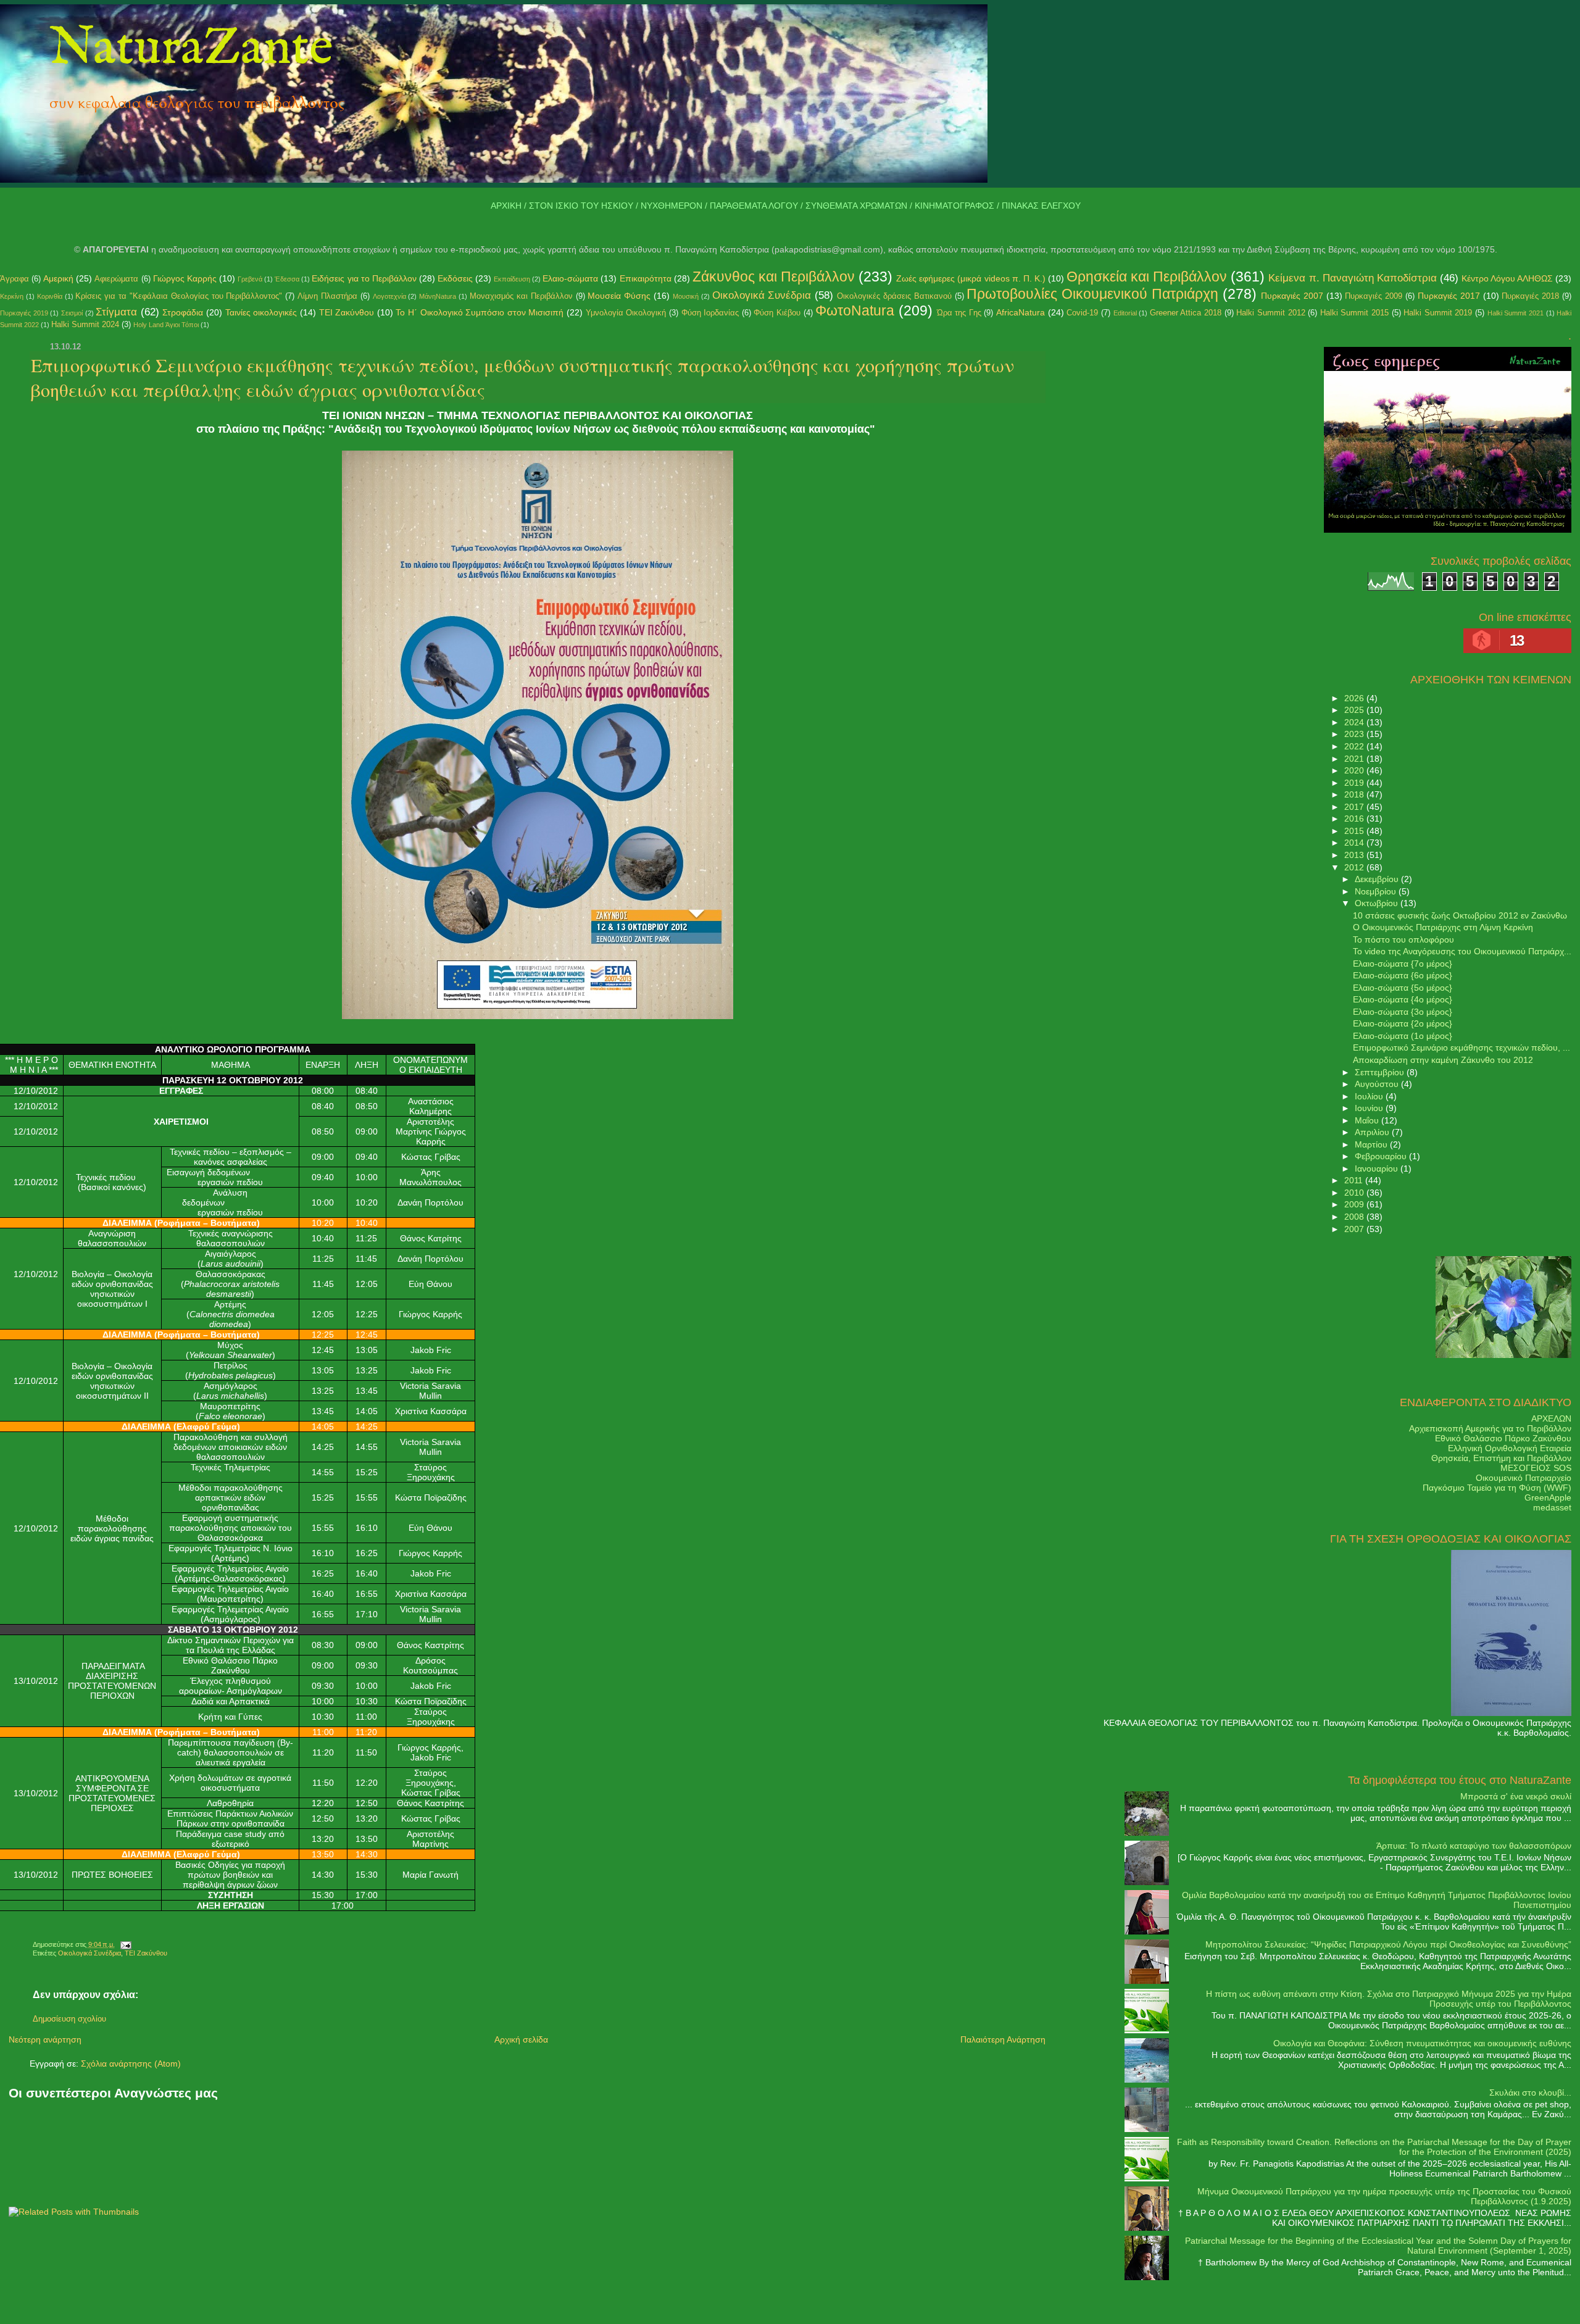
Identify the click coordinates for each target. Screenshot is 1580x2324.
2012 (1355, 867)
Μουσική (686, 296)
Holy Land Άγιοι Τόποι (166, 325)
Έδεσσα (287, 279)
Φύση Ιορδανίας (710, 313)
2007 (1355, 1229)
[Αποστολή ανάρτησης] (124, 1944)
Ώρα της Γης (959, 313)
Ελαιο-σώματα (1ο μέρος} (1403, 1036)
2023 (1355, 734)
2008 (1355, 1217)
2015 (1355, 831)
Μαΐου (1368, 1120)
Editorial (1125, 313)
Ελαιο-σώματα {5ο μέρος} (1403, 988)
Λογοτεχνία (389, 296)
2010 (1355, 1193)
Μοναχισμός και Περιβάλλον (521, 296)
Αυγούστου (1378, 1084)
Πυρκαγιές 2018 (1530, 296)
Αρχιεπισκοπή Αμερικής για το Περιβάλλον (1490, 1428)
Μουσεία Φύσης (619, 296)
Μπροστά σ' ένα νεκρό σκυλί (1516, 1796)
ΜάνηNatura (438, 296)
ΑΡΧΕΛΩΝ (1551, 1418)
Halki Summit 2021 (1516, 313)
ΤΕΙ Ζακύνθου (347, 312)
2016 (1355, 818)
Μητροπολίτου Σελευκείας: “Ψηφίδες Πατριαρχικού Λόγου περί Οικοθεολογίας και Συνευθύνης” (1388, 1944)
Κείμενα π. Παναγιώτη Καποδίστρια (1352, 278)
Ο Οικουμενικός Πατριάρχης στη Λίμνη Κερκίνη (1443, 927)
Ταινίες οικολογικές (261, 312)
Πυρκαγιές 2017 (1449, 296)
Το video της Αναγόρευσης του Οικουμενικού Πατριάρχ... (1462, 951)
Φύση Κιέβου (777, 313)
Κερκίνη (12, 296)
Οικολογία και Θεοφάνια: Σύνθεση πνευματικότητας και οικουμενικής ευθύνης (1422, 2043)
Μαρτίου (1372, 1144)
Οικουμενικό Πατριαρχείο (1524, 1478)
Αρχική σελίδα (521, 2039)
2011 (1355, 1180)
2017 (1355, 807)
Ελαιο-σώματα (570, 278)
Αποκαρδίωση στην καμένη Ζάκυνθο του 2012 (1443, 1060)
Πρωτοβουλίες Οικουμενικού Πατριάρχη (1092, 294)
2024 (1355, 722)
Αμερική (58, 278)
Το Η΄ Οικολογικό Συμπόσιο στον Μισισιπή (480, 312)
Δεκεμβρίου (1378, 879)
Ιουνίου (1370, 1108)
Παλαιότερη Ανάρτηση (1003, 2039)
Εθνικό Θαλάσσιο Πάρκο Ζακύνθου (1503, 1438)
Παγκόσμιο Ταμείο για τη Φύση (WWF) (1497, 1488)
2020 (1355, 770)
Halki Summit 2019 (1438, 313)
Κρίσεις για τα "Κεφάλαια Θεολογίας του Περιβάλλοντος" (179, 296)
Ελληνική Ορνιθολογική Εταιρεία (1510, 1448)
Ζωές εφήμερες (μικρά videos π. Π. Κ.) (971, 278)
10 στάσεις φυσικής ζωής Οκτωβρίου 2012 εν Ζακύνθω (1460, 915)
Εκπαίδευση (512, 279)
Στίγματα (116, 312)
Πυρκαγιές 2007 (1292, 296)
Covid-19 (1082, 313)
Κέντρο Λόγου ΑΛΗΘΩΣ (1507, 278)
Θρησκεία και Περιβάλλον (1147, 277)
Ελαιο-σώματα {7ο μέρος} (1403, 964)
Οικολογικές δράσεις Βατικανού (894, 296)
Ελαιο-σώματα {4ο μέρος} (1403, 999)
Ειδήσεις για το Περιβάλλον (364, 278)
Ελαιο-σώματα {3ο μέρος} (1403, 1012)
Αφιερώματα (116, 279)
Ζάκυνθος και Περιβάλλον (774, 277)
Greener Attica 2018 (1186, 313)
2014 (1355, 843)
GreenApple (1548, 1497)
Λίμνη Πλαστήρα (327, 296)
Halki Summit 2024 (85, 324)
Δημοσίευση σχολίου (69, 2019)
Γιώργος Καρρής (185, 278)
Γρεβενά (250, 279)
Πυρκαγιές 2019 (24, 313)
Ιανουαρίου (1378, 1168)
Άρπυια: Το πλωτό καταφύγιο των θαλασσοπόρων (1474, 1846)
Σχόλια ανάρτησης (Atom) (131, 2064)
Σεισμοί (72, 313)
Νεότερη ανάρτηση (45, 2039)
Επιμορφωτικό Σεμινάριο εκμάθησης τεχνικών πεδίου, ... (1461, 1047)
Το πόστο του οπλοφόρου (1403, 939)
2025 (1355, 710)
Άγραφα (15, 279)
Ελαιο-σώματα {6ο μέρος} (1403, 975)
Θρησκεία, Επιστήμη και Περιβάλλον (1501, 1458)
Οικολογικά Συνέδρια (762, 295)
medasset (1552, 1507)
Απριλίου (1373, 1132)
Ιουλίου (1370, 1096)
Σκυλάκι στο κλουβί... (1530, 2093)
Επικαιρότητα (646, 278)
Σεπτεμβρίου (1381, 1072)
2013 (1355, 855)
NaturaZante (191, 49)
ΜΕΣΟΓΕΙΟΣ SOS (1536, 1468)
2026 (1355, 698)
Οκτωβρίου (1378, 903)
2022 (1355, 746)
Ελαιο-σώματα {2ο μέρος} (1403, 1023)
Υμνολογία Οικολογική (626, 313)
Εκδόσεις (455, 278)
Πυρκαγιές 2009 (1374, 296)
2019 (1355, 783)
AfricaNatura (1021, 312)
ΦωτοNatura (855, 310)
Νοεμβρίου (1377, 891)
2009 (1355, 1204)
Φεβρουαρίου (1382, 1156)
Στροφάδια (183, 312)
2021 (1355, 759)
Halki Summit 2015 (1354, 313)
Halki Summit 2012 (1270, 313)
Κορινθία (50, 296)
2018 (1355, 794)
